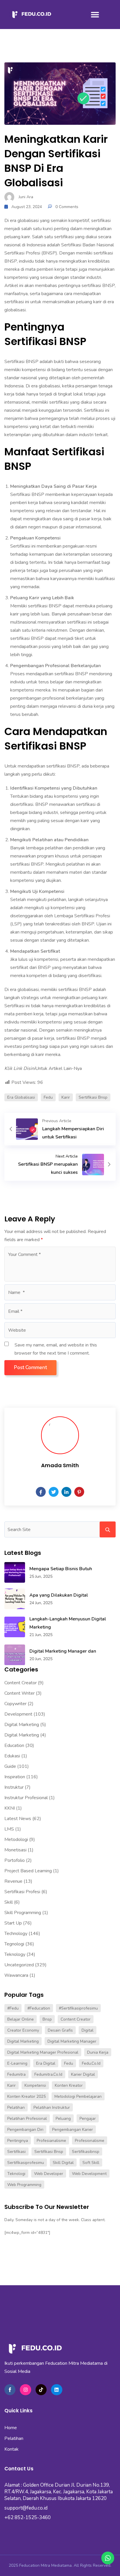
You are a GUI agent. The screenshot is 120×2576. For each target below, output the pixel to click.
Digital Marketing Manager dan (63, 1651)
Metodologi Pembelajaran (78, 2096)
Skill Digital (63, 2163)
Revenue (13, 1881)
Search (108, 1529)
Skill (9, 1902)
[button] (95, 15)
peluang (63, 2119)
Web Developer (49, 2174)
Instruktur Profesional (26, 1798)
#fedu (13, 2008)
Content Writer (20, 1693)
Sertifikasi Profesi (22, 1892)
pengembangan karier (73, 2130)
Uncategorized (19, 1965)
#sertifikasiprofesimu (78, 2008)
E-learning (17, 2063)
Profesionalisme (90, 2141)
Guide (10, 1766)
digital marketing (23, 2041)
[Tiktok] (41, 2390)
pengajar (88, 2119)
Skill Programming (23, 1913)
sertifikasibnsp (86, 2152)
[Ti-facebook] (10, 2390)
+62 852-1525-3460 (28, 2518)
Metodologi (16, 1840)
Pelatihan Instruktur (52, 2107)
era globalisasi (21, 1097)
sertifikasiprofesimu (26, 2163)
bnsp (47, 2019)
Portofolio (15, 1860)
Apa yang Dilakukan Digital (59, 1595)
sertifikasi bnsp (93, 1097)
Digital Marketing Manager (72, 2041)
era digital (46, 2063)
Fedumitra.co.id (48, 2074)
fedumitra (16, 2074)
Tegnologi (14, 1944)
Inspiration (15, 1777)
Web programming (24, 2185)
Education (14, 1745)
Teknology (15, 1954)
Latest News (18, 1819)
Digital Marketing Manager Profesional (43, 2052)
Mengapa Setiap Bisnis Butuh (61, 1569)
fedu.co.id (91, 2063)
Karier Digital (83, 2074)
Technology (16, 1934)
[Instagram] (25, 2390)
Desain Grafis (60, 2030)
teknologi (16, 2174)
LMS (9, 1829)
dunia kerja (98, 2052)
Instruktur (14, 1787)
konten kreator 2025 (27, 2096)
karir (66, 1097)
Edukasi (12, 1756)
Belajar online (21, 2019)
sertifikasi (16, 2152)
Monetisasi (15, 1850)
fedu (48, 1097)
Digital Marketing (22, 1725)
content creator (76, 2019)
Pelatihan (16, 2107)
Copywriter (15, 1704)
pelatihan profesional (27, 2119)
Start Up (13, 1923)
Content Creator (21, 1683)
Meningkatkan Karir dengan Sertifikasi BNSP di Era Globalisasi (56, 161)
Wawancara (16, 1975)
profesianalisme (51, 2141)
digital (88, 2030)
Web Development (89, 2174)
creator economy (23, 2030)
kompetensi (35, 2085)
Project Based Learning (28, 1871)
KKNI (10, 1808)
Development (18, 1714)
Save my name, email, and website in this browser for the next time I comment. (56, 1349)
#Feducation (39, 2008)
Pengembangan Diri (25, 2130)
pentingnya (18, 2141)
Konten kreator (69, 2085)
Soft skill (91, 2163)
